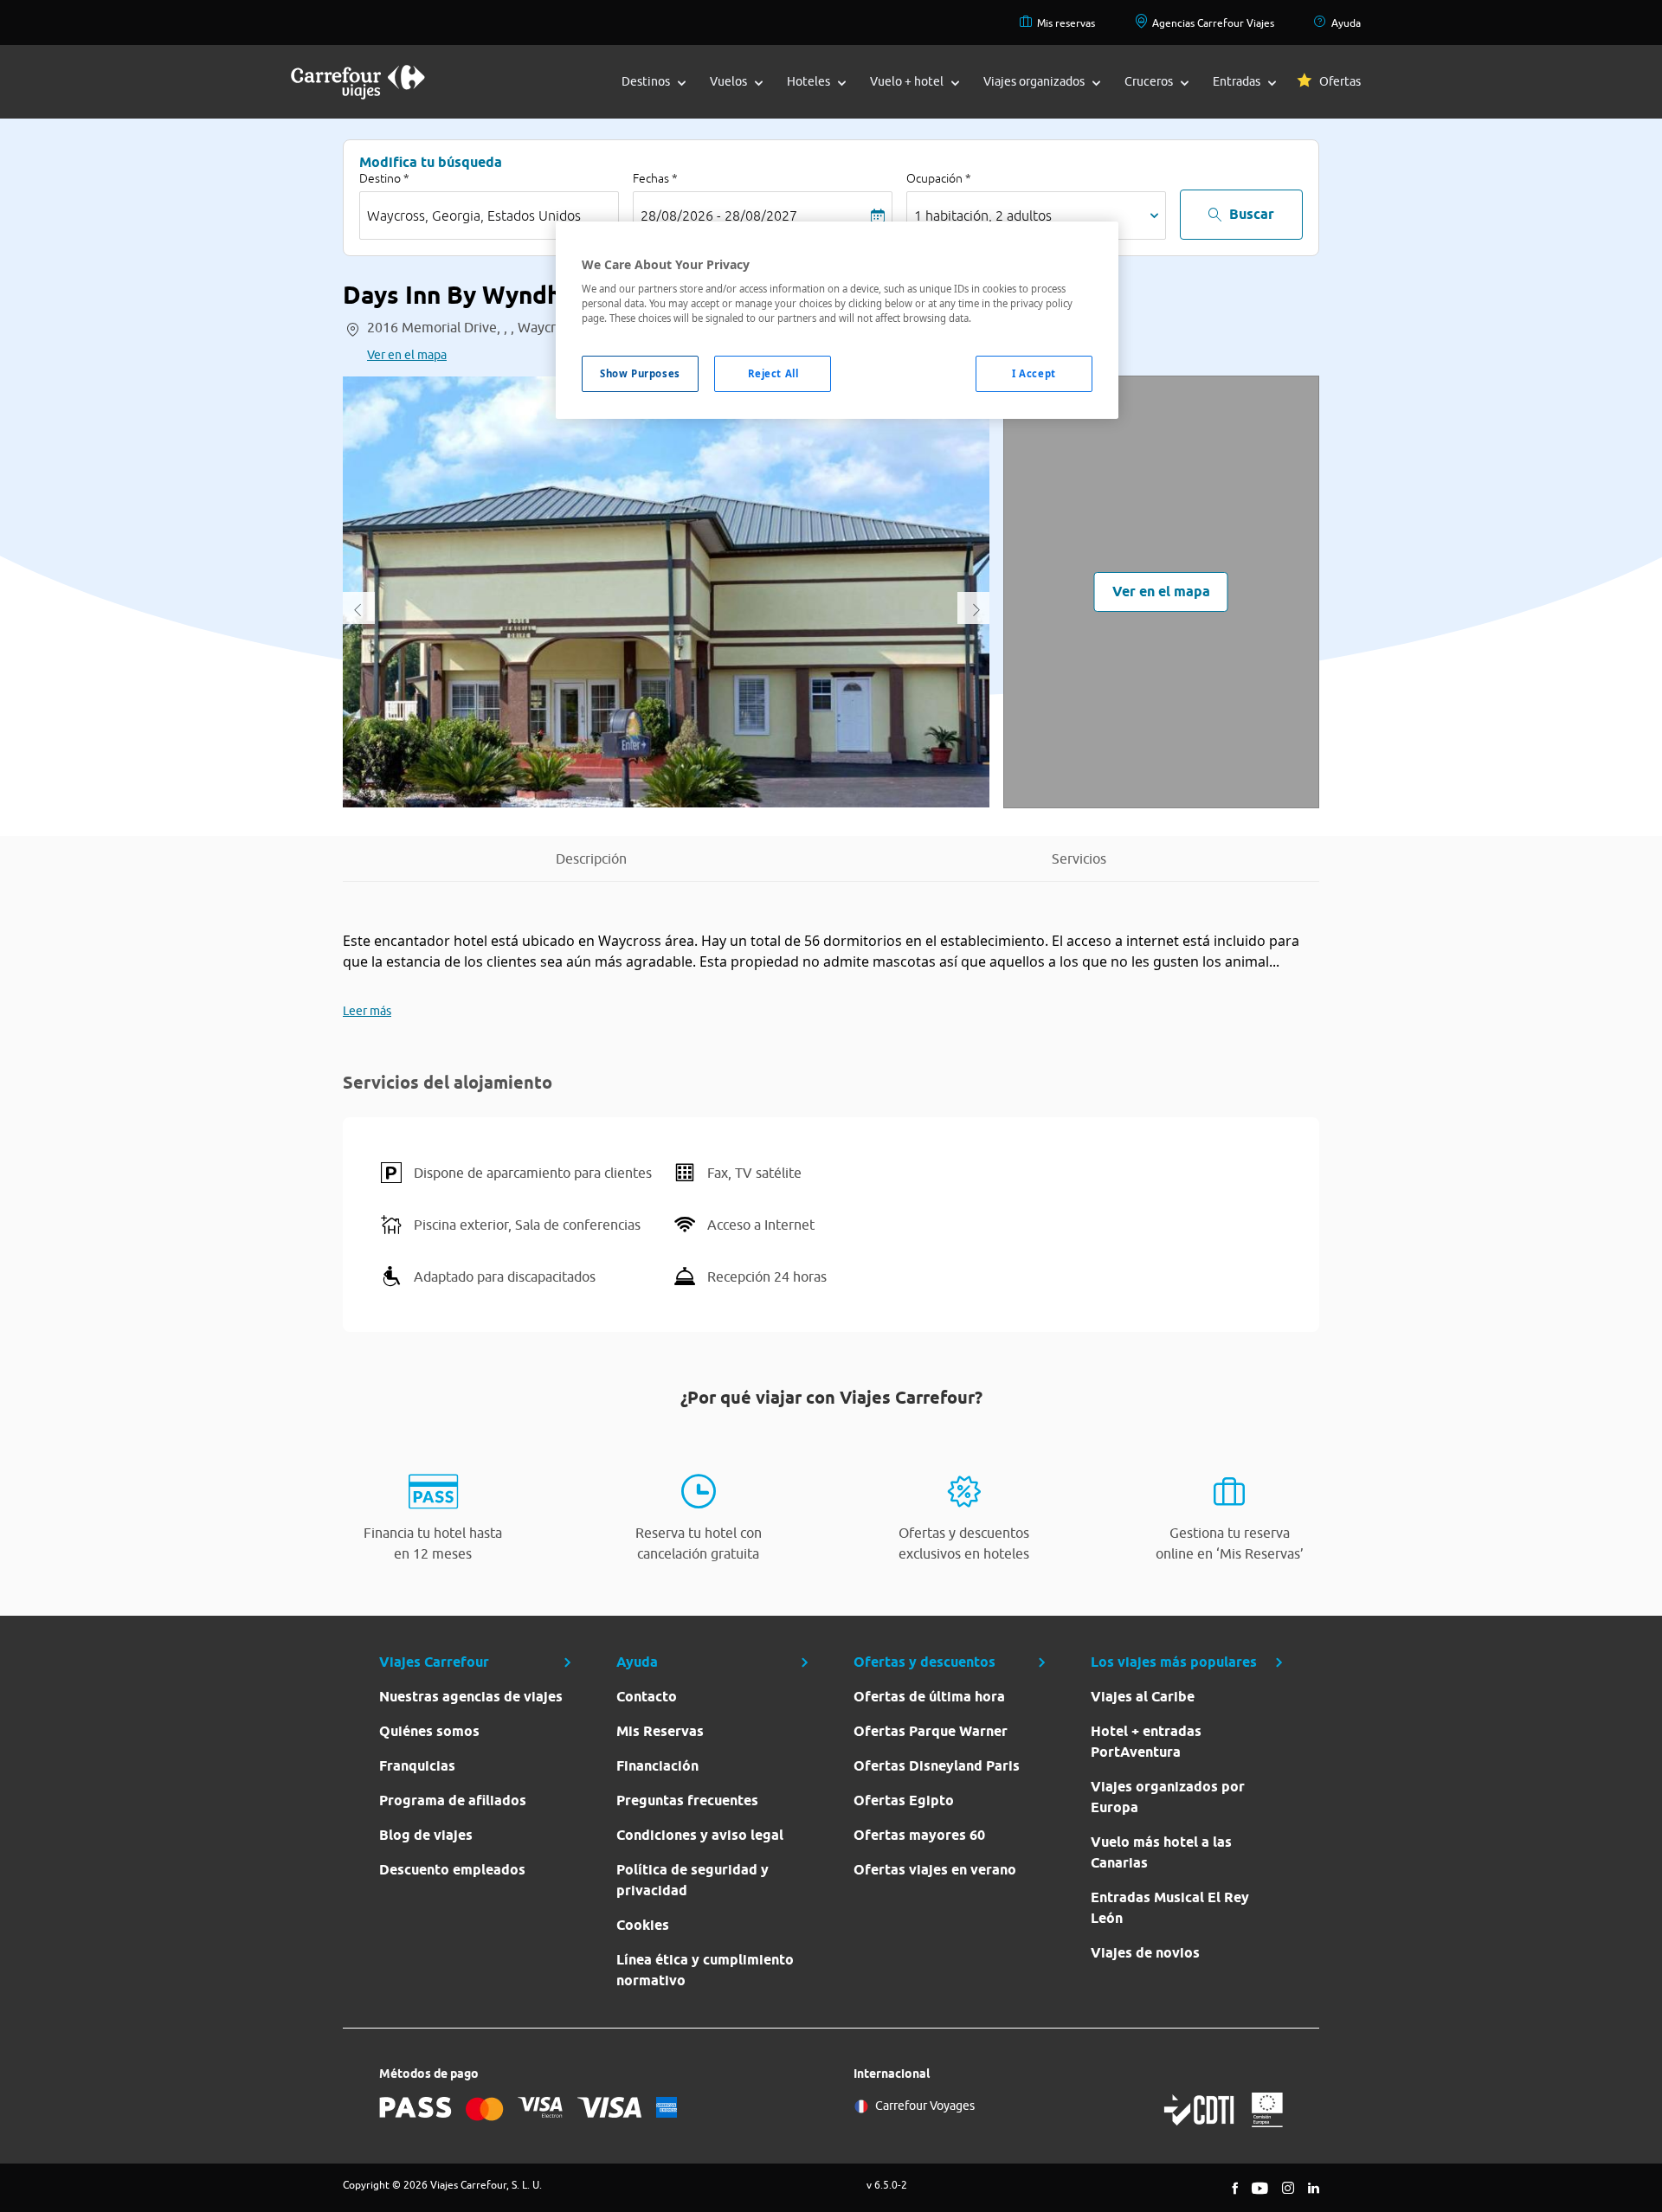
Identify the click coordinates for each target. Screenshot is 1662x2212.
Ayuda (1346, 23)
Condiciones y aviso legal (700, 1835)
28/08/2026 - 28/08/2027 (719, 215)
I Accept (1034, 373)
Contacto (647, 1697)
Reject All (773, 373)
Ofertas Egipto (904, 1800)
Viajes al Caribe (1143, 1697)
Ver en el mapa (407, 355)
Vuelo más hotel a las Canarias (1161, 1852)
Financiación (657, 1766)
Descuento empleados (452, 1870)
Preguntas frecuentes (687, 1800)
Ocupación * (939, 178)
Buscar (1252, 214)
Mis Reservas (660, 1731)
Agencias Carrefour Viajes (1213, 23)
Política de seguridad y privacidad (692, 1880)
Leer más (367, 1011)
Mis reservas (1066, 23)
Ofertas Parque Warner (931, 1731)
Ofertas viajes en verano (935, 1870)
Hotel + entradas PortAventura (1146, 1742)
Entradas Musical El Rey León (1170, 1908)
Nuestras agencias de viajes (471, 1697)
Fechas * (655, 178)
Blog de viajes (426, 1835)
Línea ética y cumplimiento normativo (705, 1970)
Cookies (643, 1925)
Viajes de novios (1145, 1953)
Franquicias (417, 1766)
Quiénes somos (429, 1731)
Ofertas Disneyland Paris (937, 1766)
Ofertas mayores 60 (919, 1835)
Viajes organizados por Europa (1168, 1797)
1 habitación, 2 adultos (983, 215)
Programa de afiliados (453, 1800)
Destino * (384, 178)
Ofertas (1340, 81)
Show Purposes (640, 373)
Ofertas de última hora (929, 1697)
